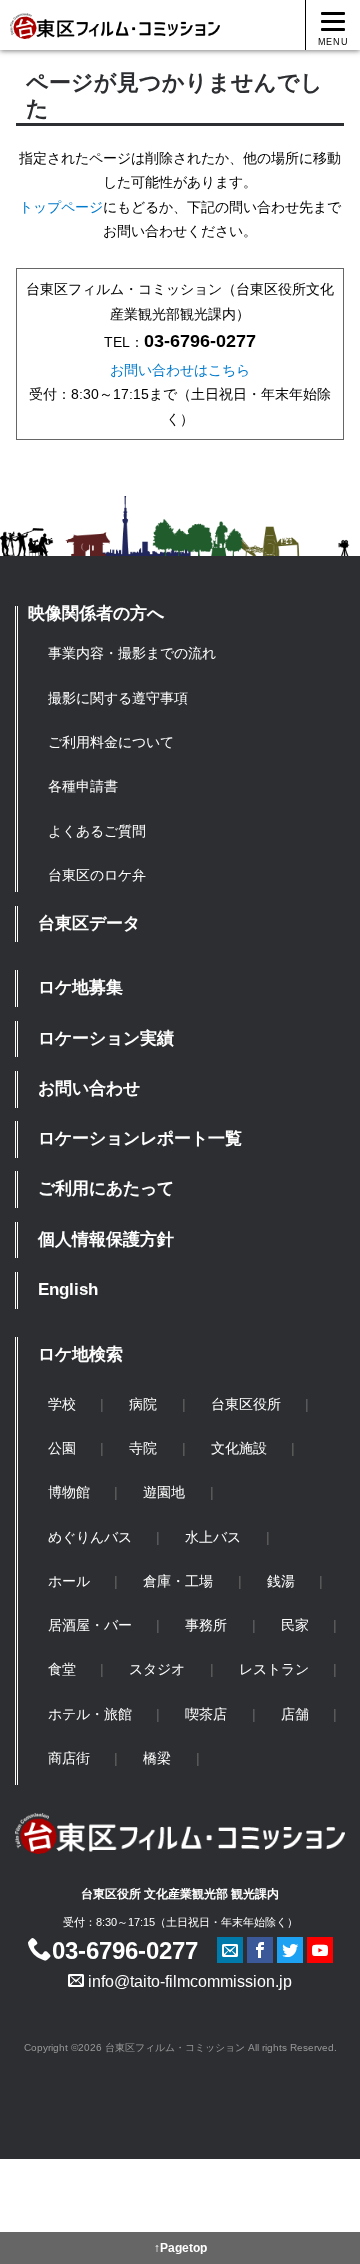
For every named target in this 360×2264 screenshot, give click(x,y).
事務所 (206, 1625)
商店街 (69, 1758)
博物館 (69, 1492)
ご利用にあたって (106, 1188)
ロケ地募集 (80, 987)
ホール (69, 1581)
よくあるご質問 (97, 831)
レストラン (274, 1669)
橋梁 (157, 1758)
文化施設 (239, 1448)
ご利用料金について (111, 742)
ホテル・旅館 (90, 1714)
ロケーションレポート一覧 (140, 1138)
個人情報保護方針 (106, 1239)
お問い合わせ (89, 1088)
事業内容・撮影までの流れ (132, 653)
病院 (143, 1404)
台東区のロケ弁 (97, 875)
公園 (62, 1448)
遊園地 (164, 1492)
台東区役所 (246, 1404)
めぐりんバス (90, 1537)
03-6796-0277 (125, 1950)
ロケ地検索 (80, 1354)
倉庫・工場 (178, 1581)
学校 (62, 1404)
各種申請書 (83, 786)
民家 (295, 1625)
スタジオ (157, 1669)
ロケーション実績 (106, 1038)
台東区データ (89, 923)
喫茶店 (206, 1714)
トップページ (61, 207)
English (68, 1289)
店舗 (295, 1714)
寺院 (143, 1448)
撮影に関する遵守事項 (118, 698)
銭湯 (281, 1581)
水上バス (213, 1537)
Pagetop (183, 2248)
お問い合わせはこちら (180, 370)
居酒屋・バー (90, 1625)
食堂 (62, 1669)
